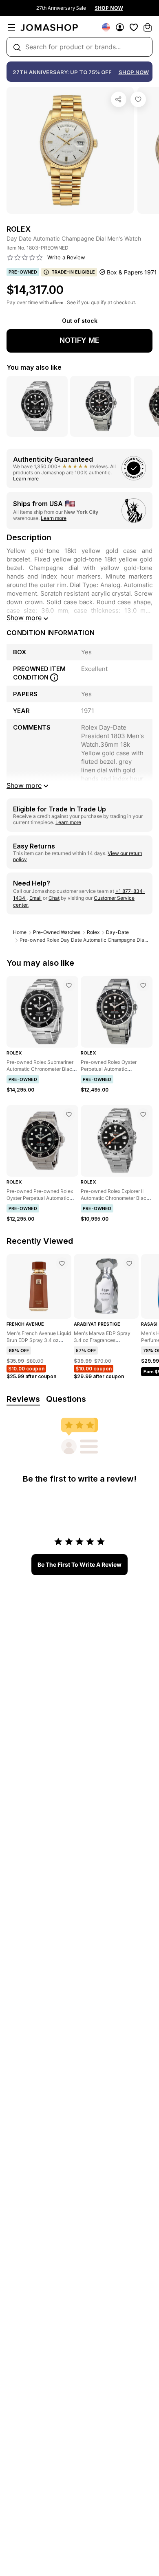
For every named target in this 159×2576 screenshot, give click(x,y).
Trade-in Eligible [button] (73, 272)
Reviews (23, 1399)
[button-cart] (148, 27)
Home (20, 932)
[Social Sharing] (119, 99)
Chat (54, 898)
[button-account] (120, 27)
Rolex (93, 932)
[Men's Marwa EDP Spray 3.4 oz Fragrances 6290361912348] (129, 1263)
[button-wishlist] (134, 27)
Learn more (26, 479)
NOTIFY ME (79, 340)
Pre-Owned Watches (57, 932)
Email (35, 898)
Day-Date (117, 932)
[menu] (11, 27)
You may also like (34, 367)
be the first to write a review (79, 1564)
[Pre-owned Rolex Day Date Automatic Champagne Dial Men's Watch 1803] (138, 99)
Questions (66, 1399)
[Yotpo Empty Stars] (25, 258)
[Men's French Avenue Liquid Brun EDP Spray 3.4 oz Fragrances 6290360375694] (62, 1263)
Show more (24, 618)
